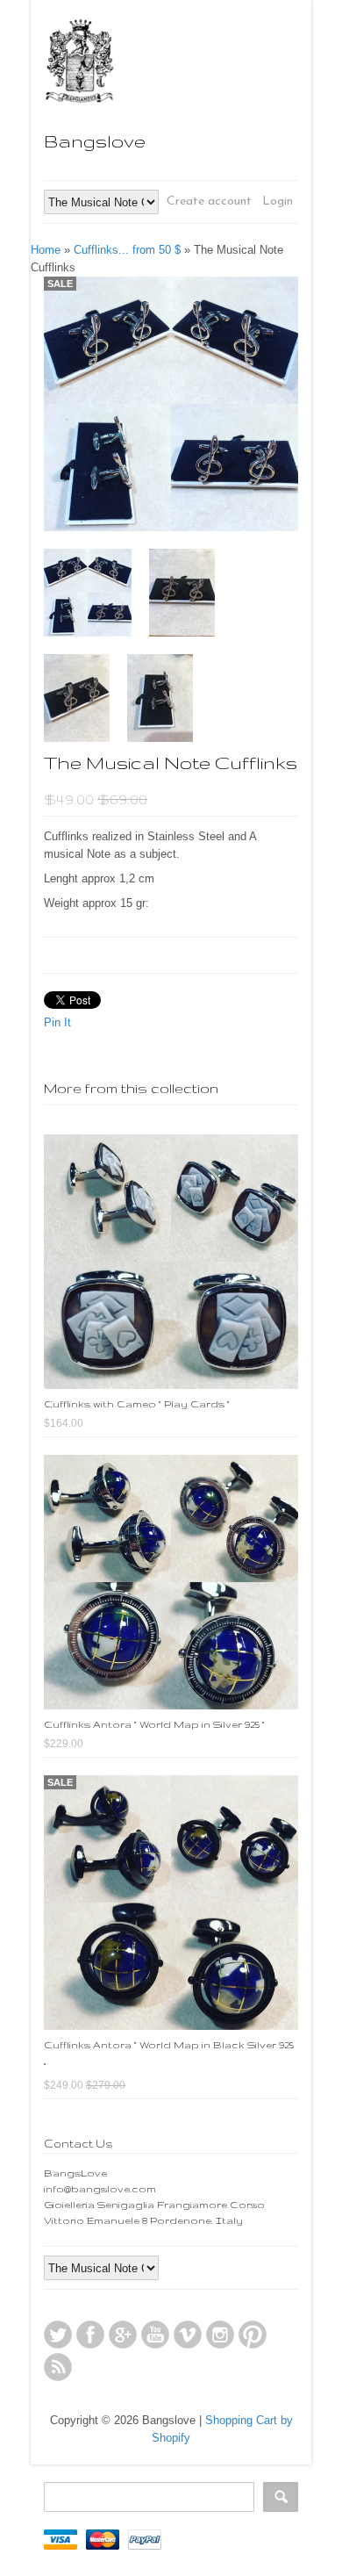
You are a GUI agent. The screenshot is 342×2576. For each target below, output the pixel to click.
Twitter (58, 2335)
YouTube (155, 2335)
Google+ (123, 2335)
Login (278, 201)
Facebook (90, 2335)
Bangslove (95, 141)
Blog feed (58, 2367)
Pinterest (253, 2335)
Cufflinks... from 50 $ (127, 250)
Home (46, 250)
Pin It (57, 1022)
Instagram (220, 2335)
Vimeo (188, 2335)
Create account (209, 201)
